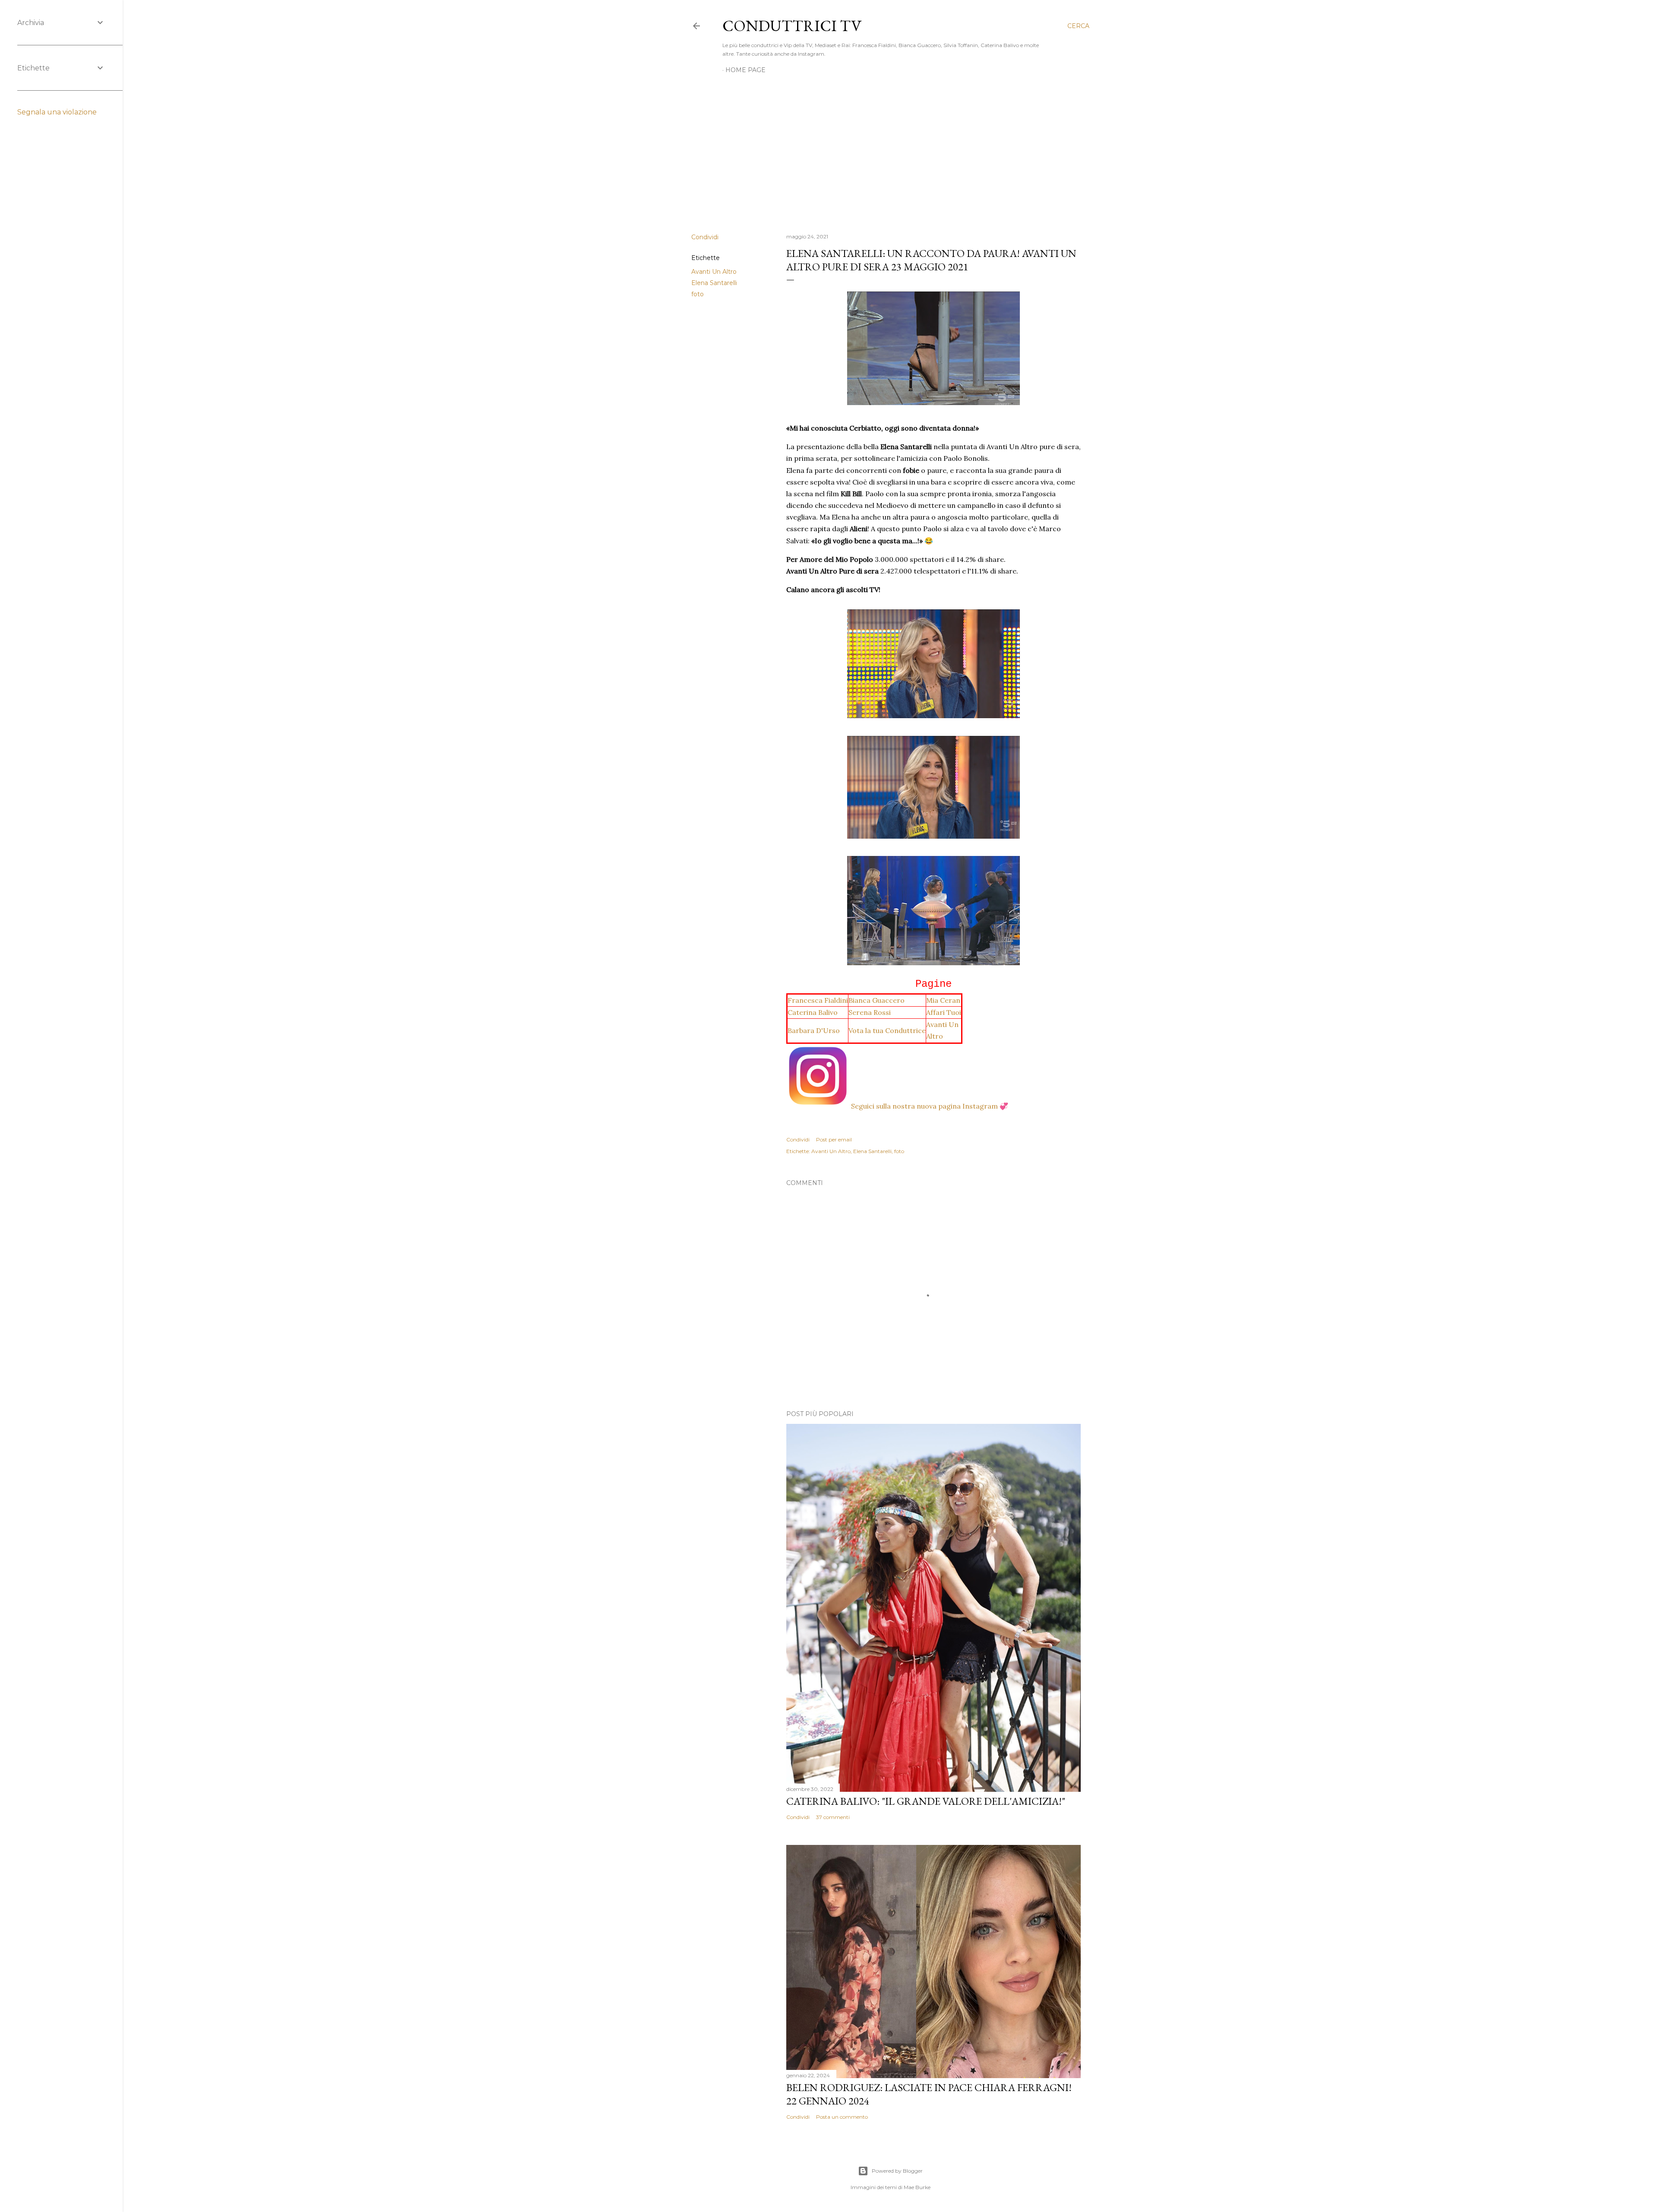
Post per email (834, 1139)
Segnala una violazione (57, 112)
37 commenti (833, 1817)
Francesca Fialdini (818, 1000)
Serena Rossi (870, 1012)
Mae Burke (917, 2187)
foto (698, 294)
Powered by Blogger (897, 2171)
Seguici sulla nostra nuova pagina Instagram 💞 (930, 1106)
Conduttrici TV (792, 26)
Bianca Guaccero (876, 1000)
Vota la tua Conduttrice (887, 1030)
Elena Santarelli (714, 283)
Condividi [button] (705, 237)
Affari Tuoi (944, 1012)
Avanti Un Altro (714, 272)
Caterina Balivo (813, 1012)
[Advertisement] (890, 151)
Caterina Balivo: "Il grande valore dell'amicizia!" (926, 1801)
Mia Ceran (943, 1000)
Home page (745, 70)
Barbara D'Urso (814, 1030)
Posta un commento (842, 2117)
